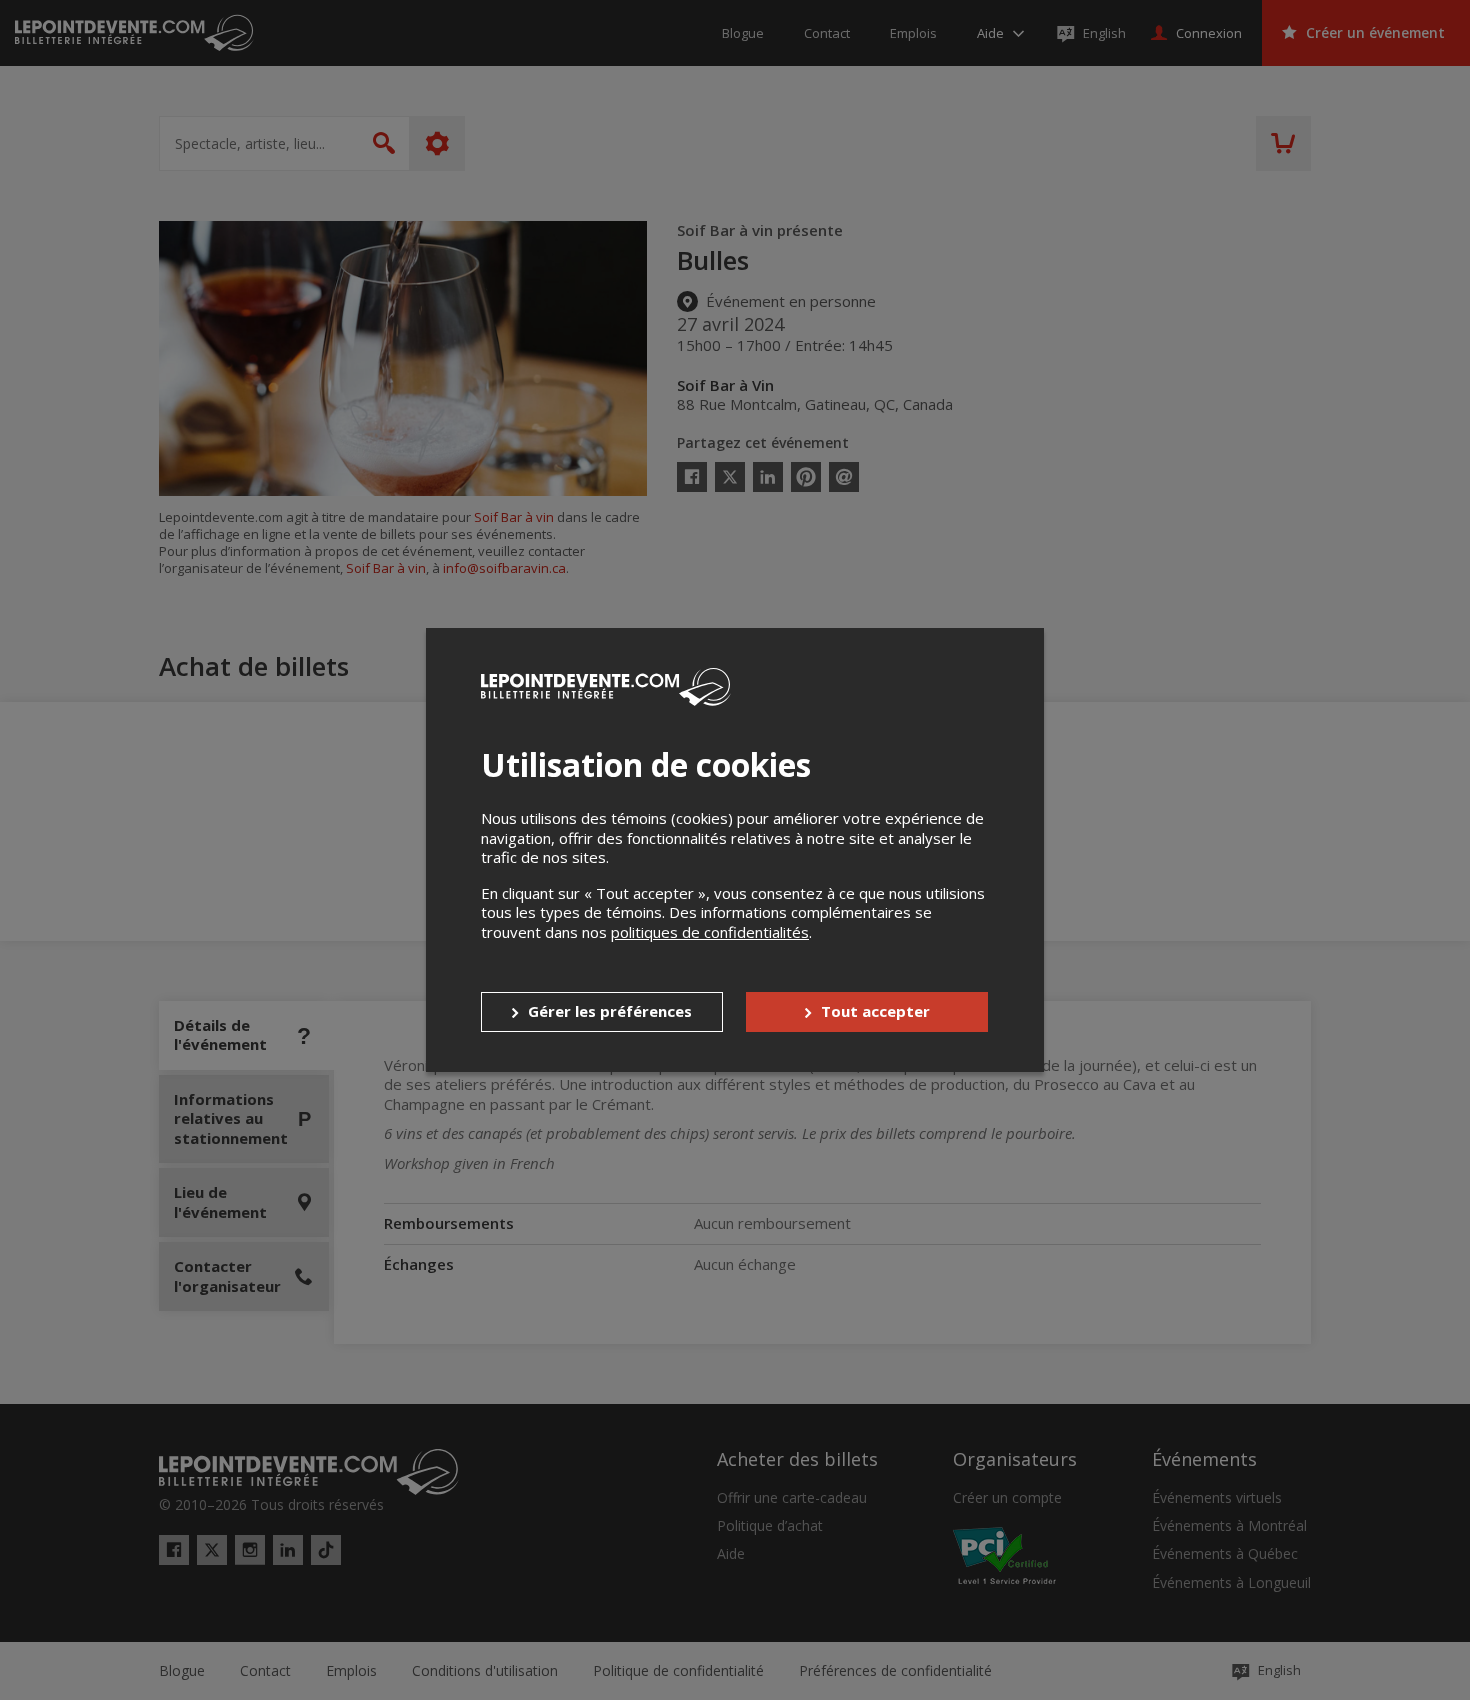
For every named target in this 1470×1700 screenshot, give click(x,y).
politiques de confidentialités (710, 932)
